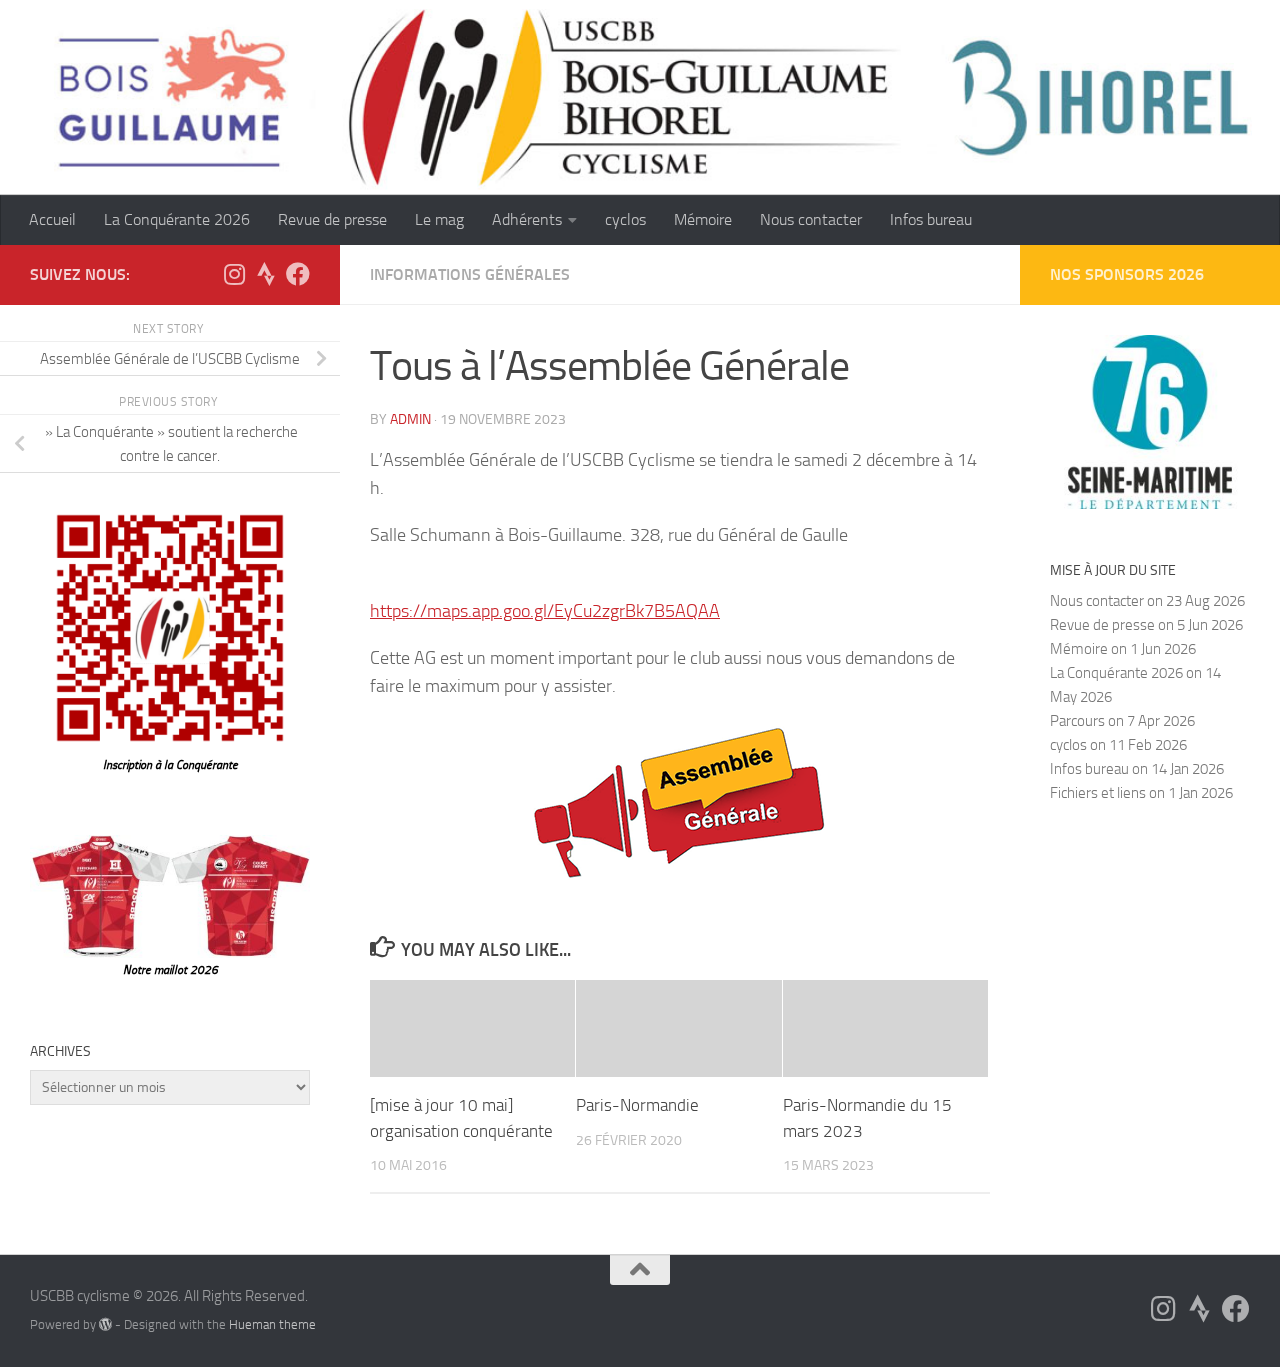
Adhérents (527, 219)
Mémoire (703, 219)
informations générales (470, 274)
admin (410, 419)
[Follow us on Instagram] (234, 274)
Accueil (52, 219)
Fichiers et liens (1098, 793)
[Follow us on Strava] (266, 274)
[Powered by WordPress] (105, 1324)
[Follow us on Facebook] (298, 274)
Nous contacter (811, 219)
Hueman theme (272, 1324)
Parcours (1077, 721)
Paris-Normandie (637, 1105)
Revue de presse (332, 219)
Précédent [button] (1265, 340)
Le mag (439, 219)
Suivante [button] (1215, 340)
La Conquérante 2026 (177, 219)
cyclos (625, 219)
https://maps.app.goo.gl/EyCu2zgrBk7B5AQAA (545, 611)
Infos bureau (931, 219)
